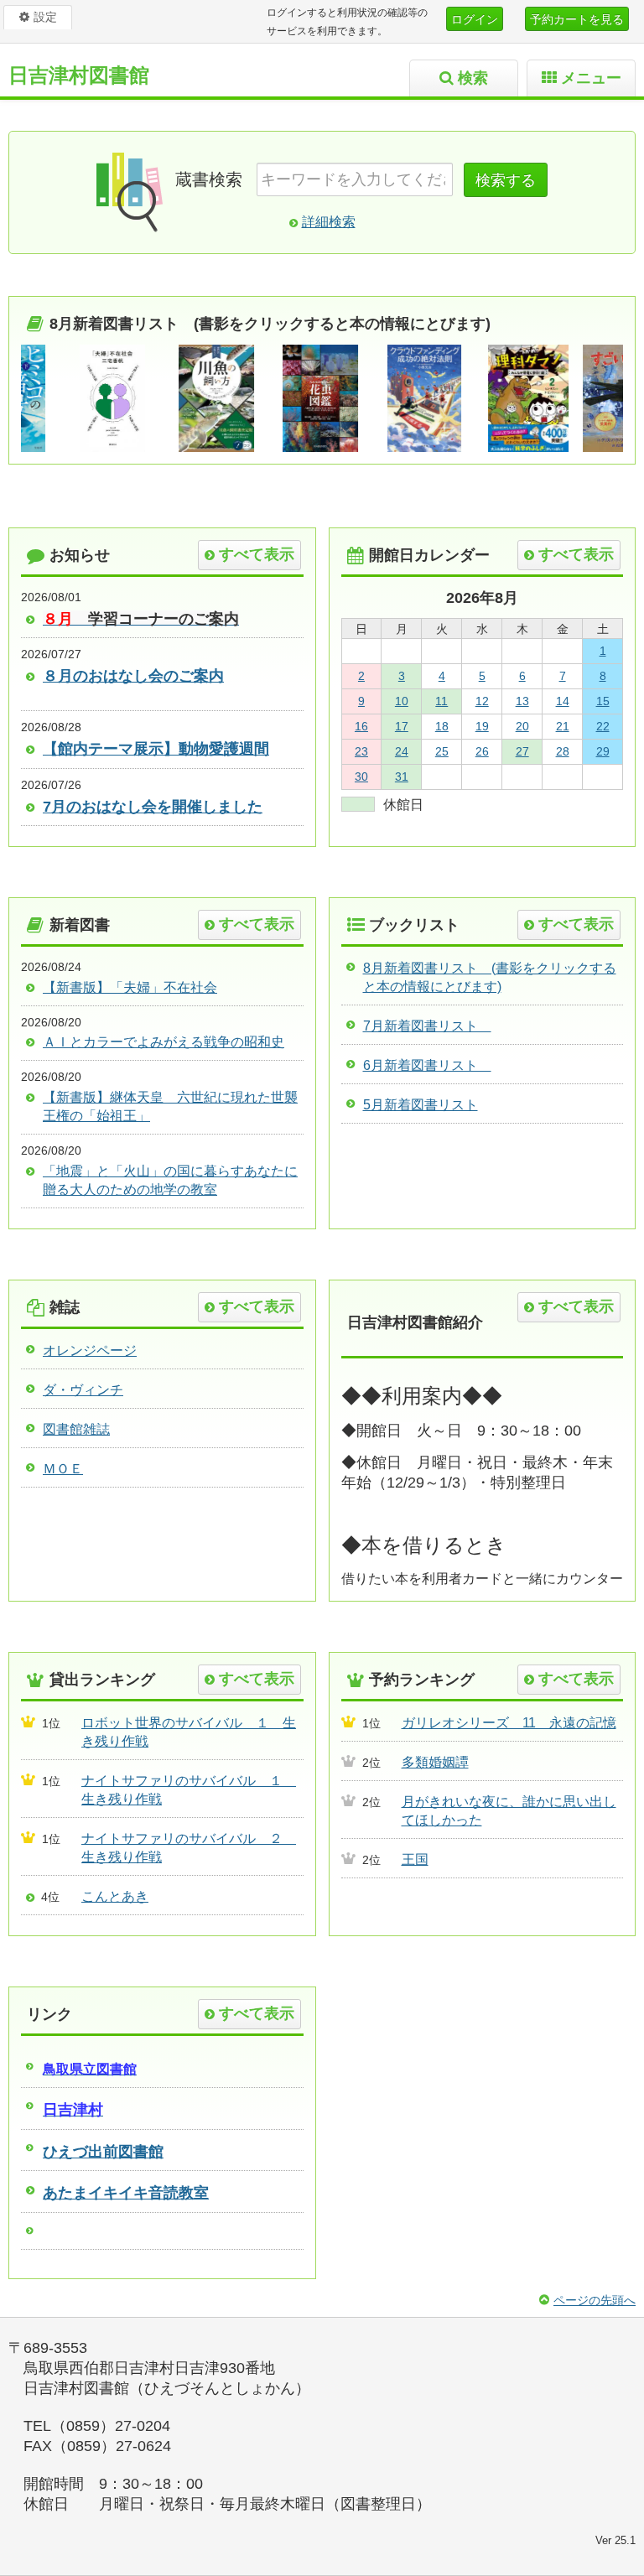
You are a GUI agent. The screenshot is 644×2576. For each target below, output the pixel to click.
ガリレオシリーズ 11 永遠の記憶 (509, 1723)
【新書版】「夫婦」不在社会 (130, 987)
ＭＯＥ (63, 1469)
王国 (415, 1859)
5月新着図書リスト (421, 1105)
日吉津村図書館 (79, 75)
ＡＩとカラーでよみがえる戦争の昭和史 (164, 1042)
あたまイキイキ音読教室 (126, 2193)
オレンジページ (90, 1350)
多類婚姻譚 (435, 1762)
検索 (473, 78)
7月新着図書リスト (427, 1026)
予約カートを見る (577, 19)
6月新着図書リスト (427, 1065)
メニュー (591, 78)
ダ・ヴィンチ (83, 1390)
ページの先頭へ (595, 2300)
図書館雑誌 (76, 1429)
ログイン (475, 19)
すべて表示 (257, 554)
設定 (45, 17)
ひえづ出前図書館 (103, 2152)
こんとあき (115, 1896)
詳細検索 (329, 222)
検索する (506, 180)
